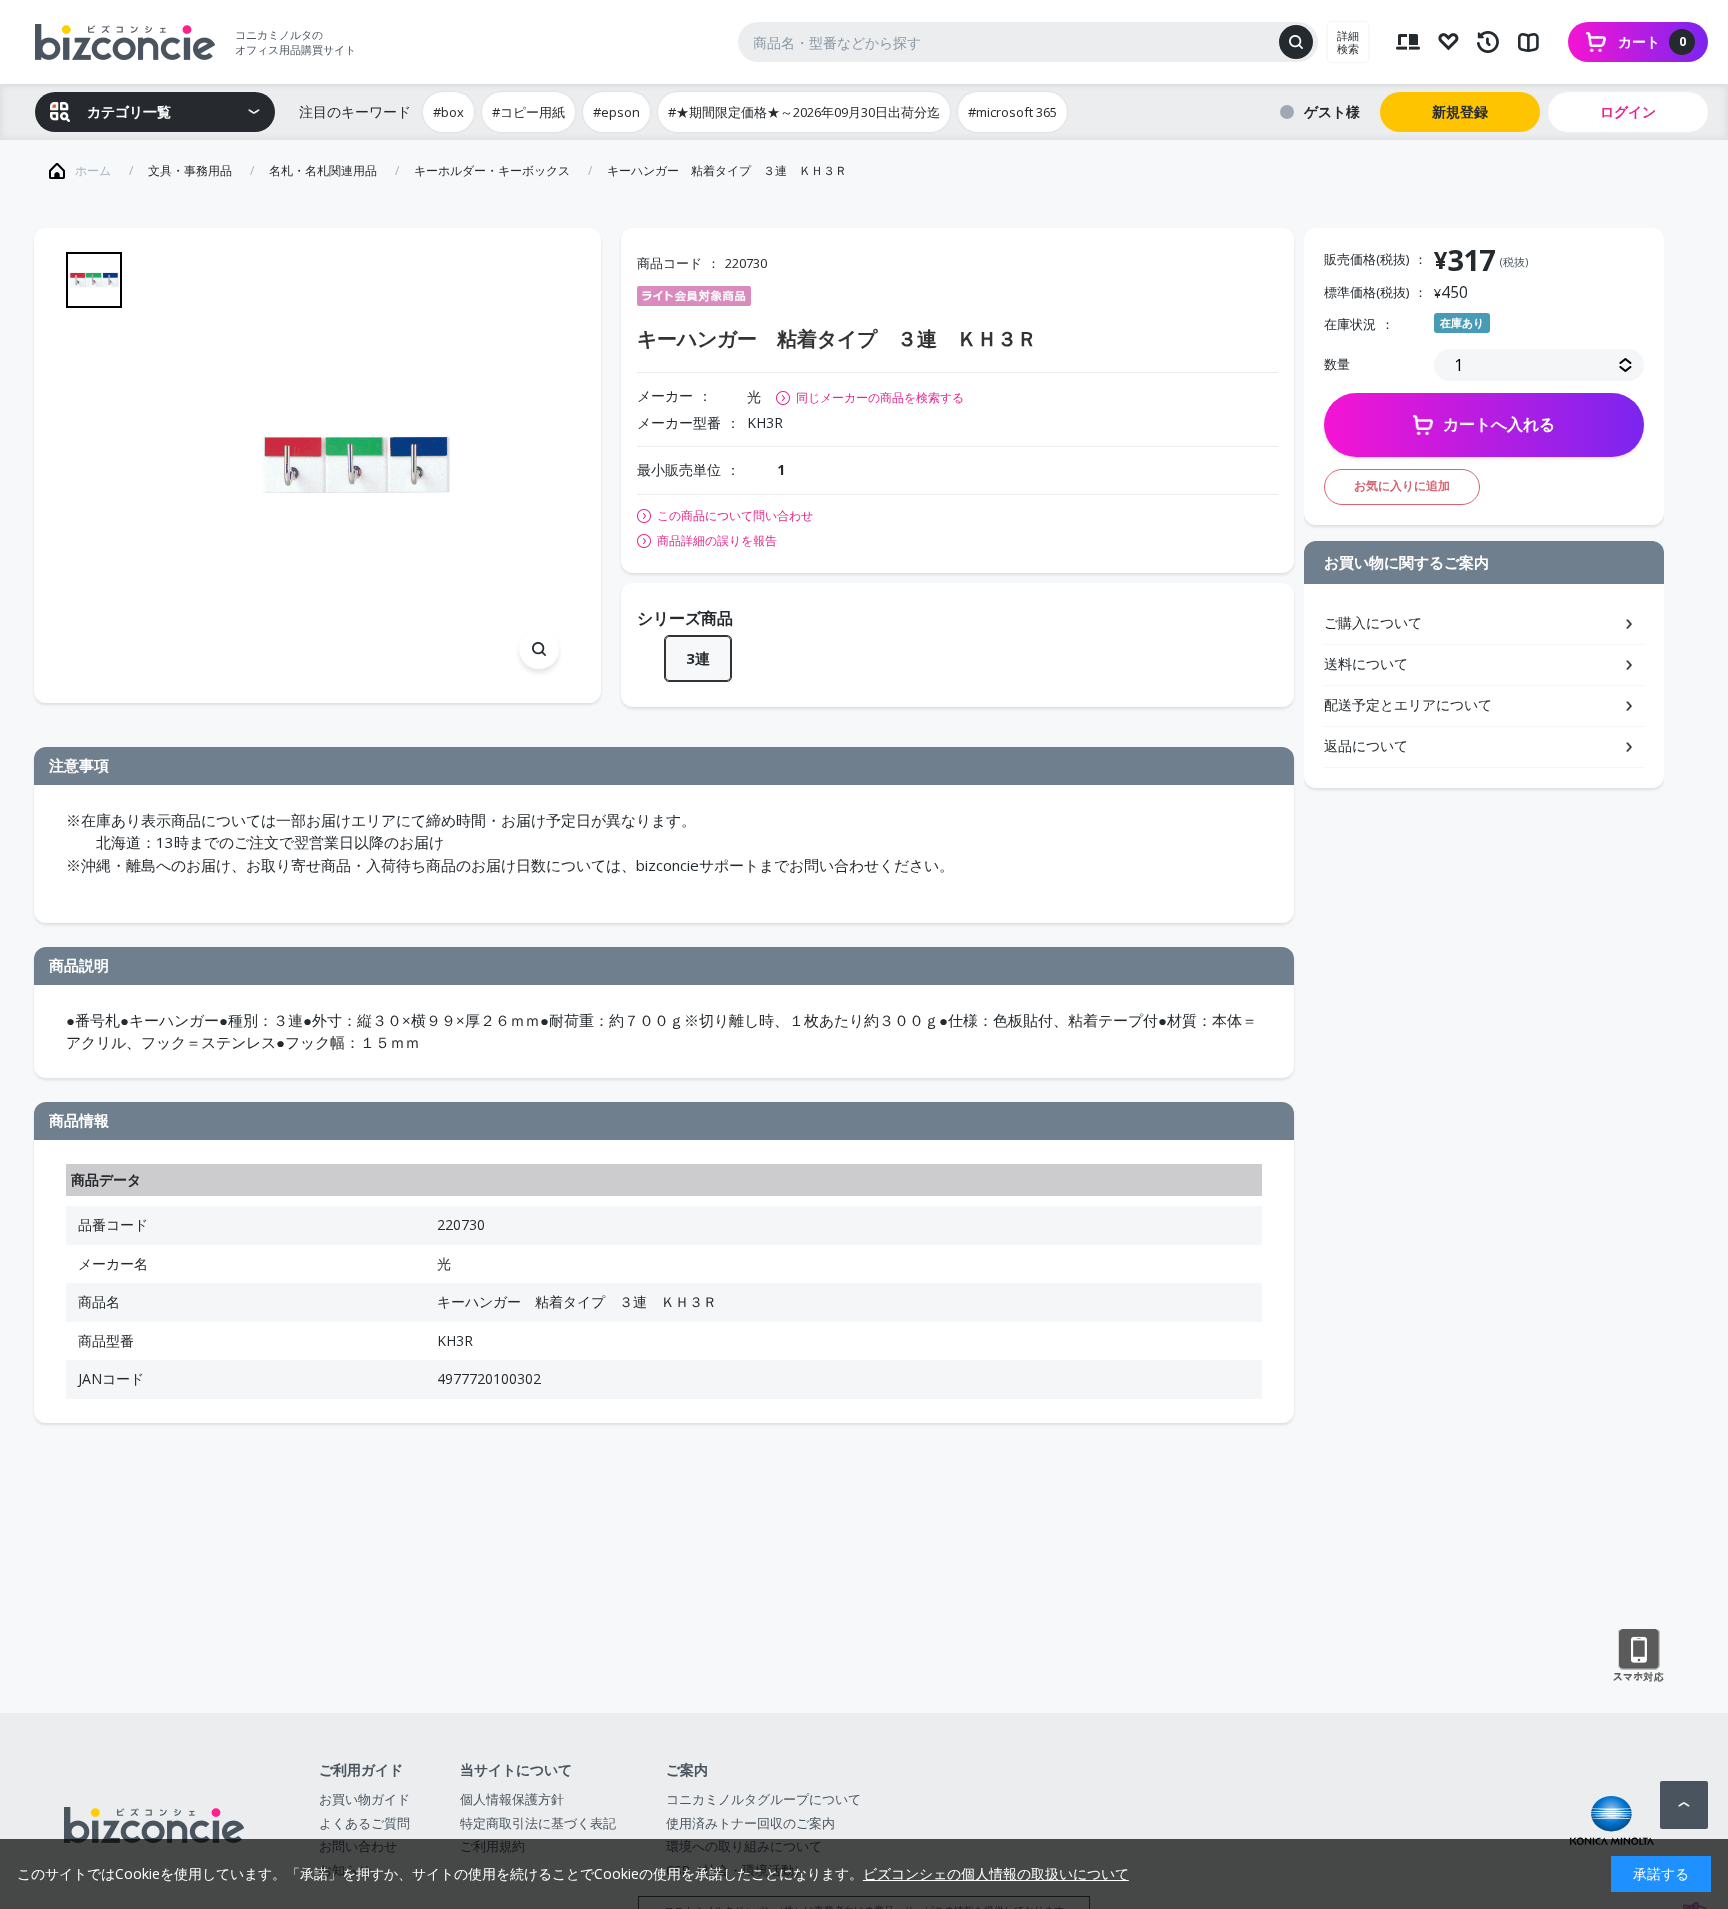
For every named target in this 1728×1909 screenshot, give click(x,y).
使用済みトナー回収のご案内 (750, 1823)
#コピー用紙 (528, 112)
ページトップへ (1684, 1805)
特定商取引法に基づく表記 (538, 1823)
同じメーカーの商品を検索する (880, 397)
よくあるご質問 (364, 1823)
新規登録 (1460, 111)
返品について (1366, 745)
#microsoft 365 (1012, 112)
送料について (1366, 663)
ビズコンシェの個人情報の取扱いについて (996, 1873)
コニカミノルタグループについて (763, 1799)
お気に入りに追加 (1402, 485)
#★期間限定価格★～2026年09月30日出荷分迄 (804, 112)
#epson (616, 112)
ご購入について (1373, 622)
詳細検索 (1348, 42)
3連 (698, 658)
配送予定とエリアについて (1408, 704)
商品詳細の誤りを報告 (717, 541)
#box (448, 112)
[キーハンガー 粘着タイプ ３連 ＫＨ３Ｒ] (355, 465)
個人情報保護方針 (512, 1799)
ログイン (1628, 111)
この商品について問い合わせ (735, 516)
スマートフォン (1638, 1656)
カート (1652, 41)
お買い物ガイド (364, 1799)
